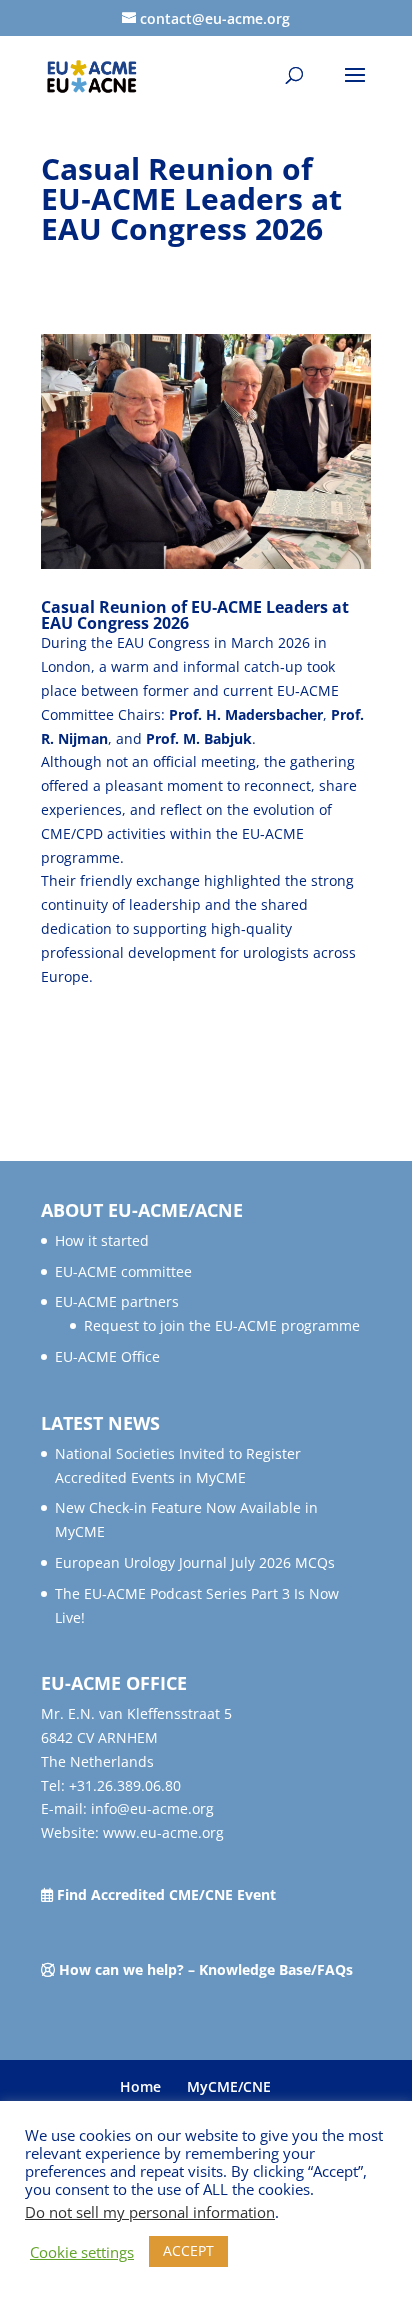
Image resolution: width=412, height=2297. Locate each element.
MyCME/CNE (229, 2086)
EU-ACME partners (117, 1301)
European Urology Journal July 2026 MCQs (195, 1562)
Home (140, 2086)
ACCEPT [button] (188, 2250)
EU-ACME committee (123, 1271)
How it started (102, 1240)
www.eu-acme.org (163, 1832)
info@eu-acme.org (152, 1808)
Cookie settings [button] (82, 2252)
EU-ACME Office (107, 1356)
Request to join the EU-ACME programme (222, 1325)
